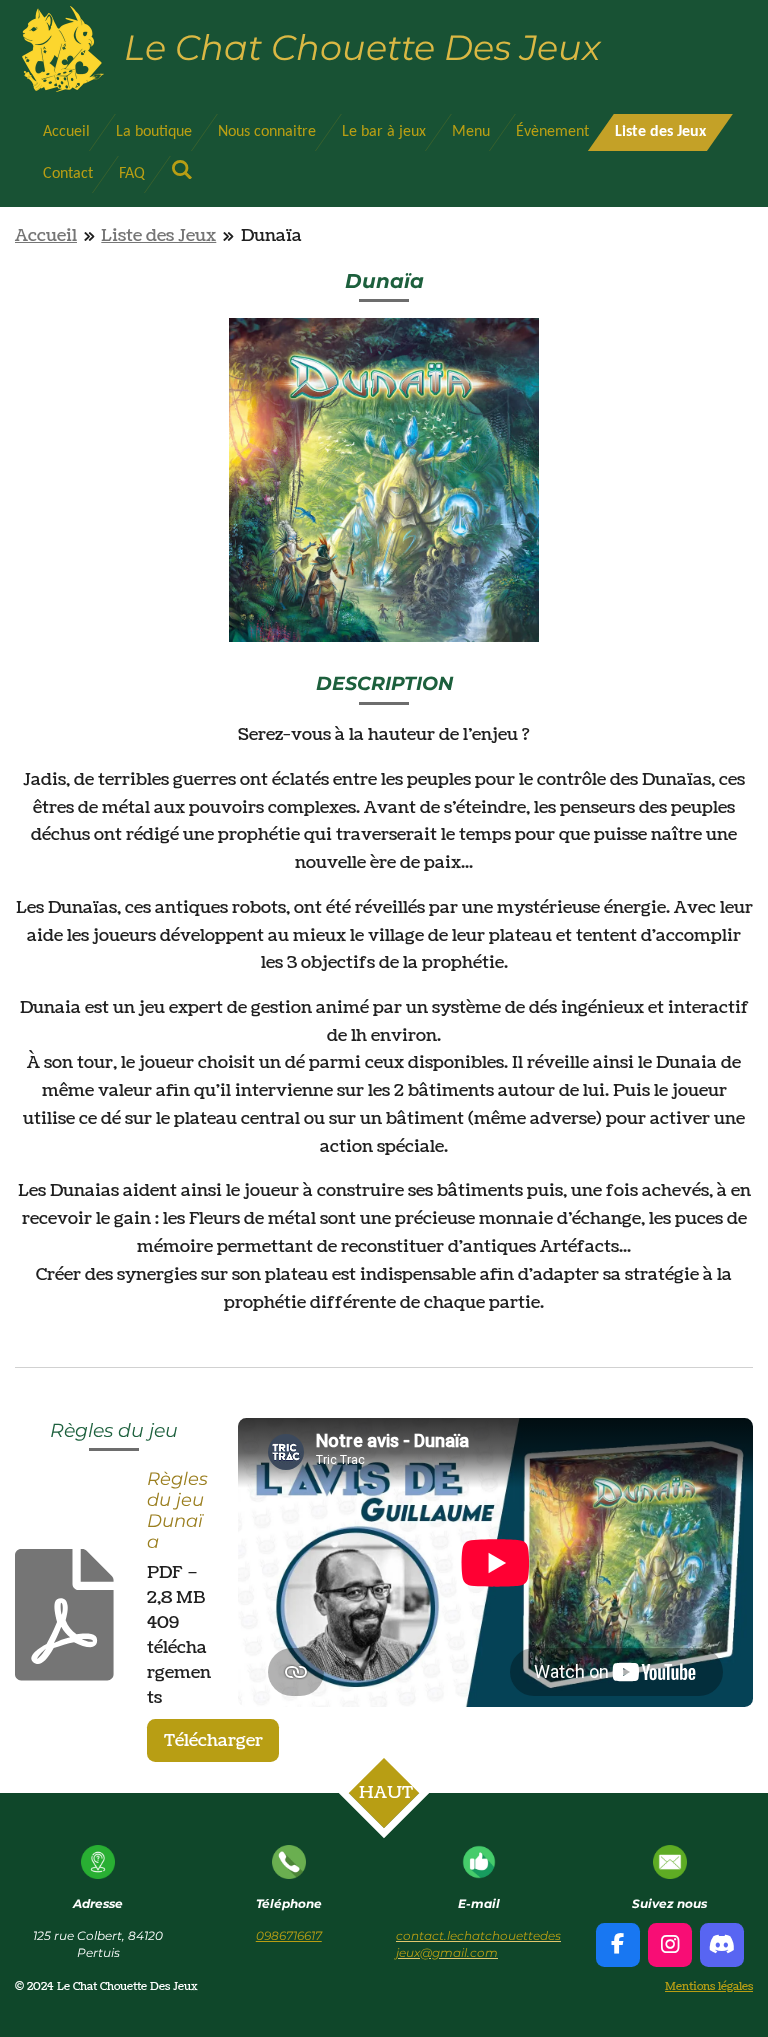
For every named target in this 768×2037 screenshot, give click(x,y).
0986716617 (289, 1935)
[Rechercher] (182, 171)
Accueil (46, 235)
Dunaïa (271, 235)
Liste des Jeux (158, 235)
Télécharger (213, 1740)
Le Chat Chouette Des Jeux (362, 47)
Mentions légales (709, 1986)
